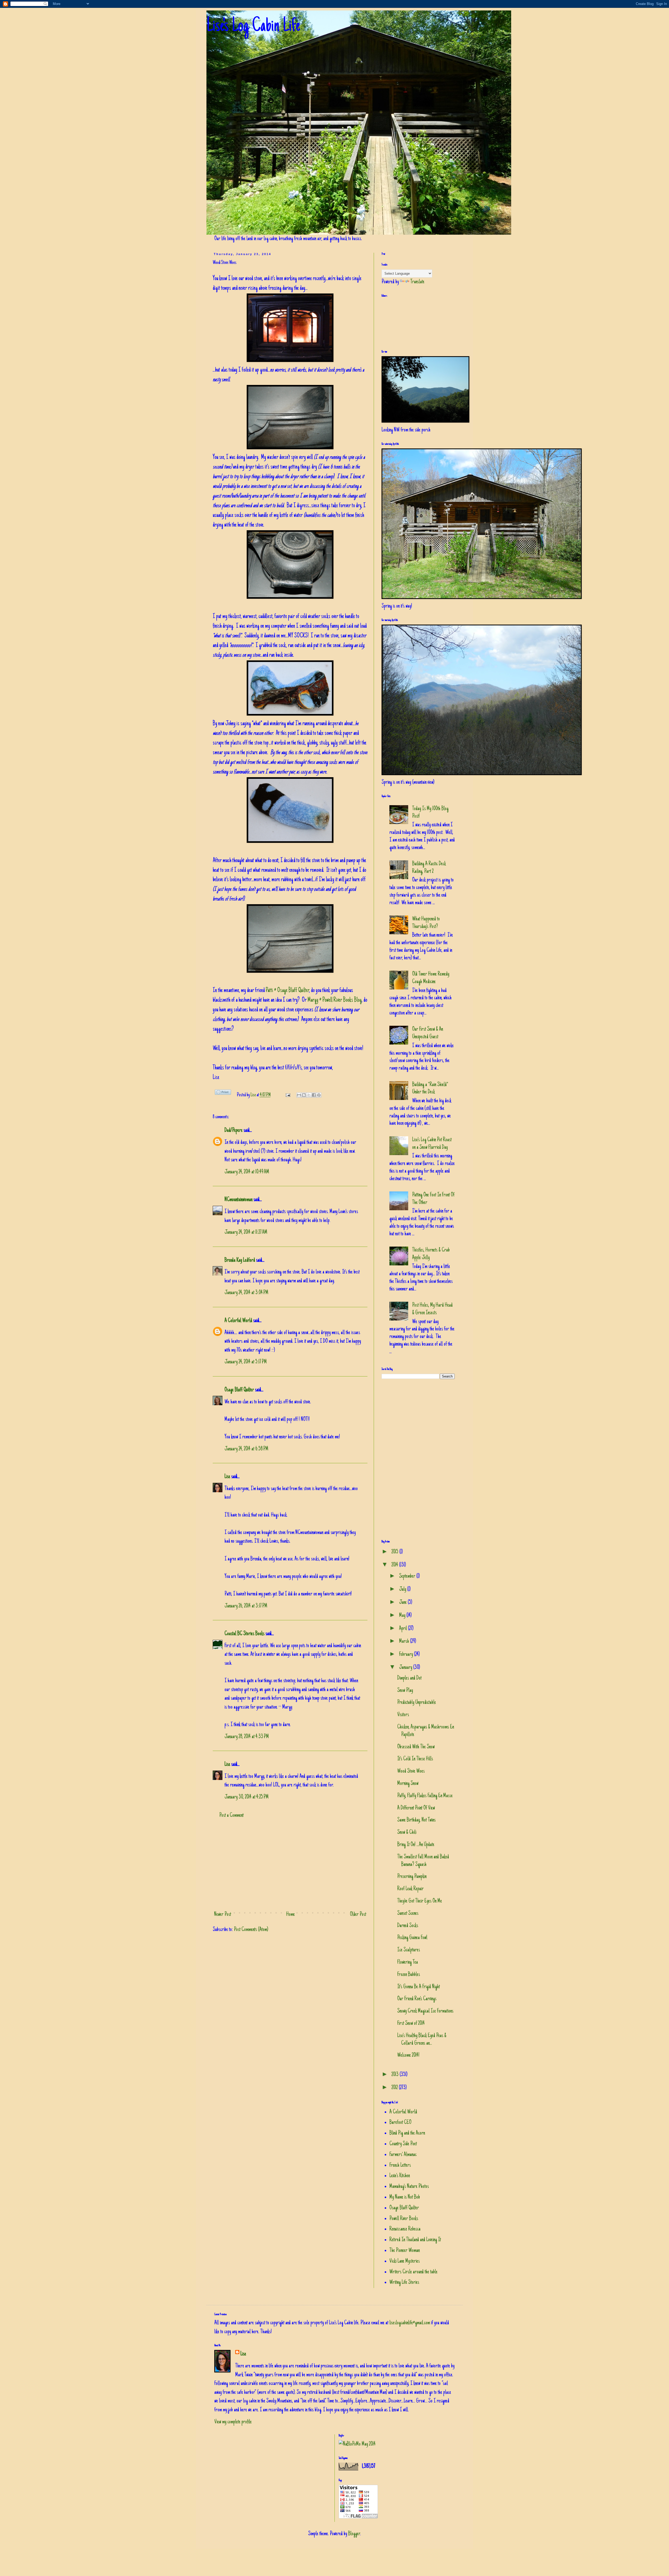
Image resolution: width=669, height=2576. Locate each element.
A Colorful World (238, 1321)
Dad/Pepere (233, 1131)
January (406, 1668)
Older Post (358, 1915)
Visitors (403, 1715)
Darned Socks (408, 1926)
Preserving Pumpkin (412, 1877)
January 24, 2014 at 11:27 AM (246, 1232)
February (406, 1655)
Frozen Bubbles (409, 1975)
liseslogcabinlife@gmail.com (410, 2323)
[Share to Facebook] (314, 1095)
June (403, 1603)
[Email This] (299, 1095)
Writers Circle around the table (413, 2272)
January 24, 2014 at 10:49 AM (247, 1172)
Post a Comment (231, 1816)
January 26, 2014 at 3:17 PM (246, 1606)
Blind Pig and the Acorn (407, 2133)
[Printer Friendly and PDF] (223, 1094)
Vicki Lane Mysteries (405, 2261)
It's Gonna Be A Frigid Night (419, 1987)
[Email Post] (287, 1095)
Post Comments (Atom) (251, 1930)
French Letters (400, 2165)
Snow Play (405, 1691)
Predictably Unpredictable (417, 1703)
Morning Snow (408, 1784)
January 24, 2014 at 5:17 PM (246, 1362)
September (408, 1576)
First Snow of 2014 (411, 2024)
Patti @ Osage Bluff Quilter (287, 991)
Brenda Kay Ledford (240, 1260)
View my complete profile (233, 2422)
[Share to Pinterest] (319, 1095)
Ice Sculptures (409, 1950)
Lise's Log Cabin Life (253, 27)
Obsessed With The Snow (416, 1747)
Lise (254, 1095)
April (403, 1629)
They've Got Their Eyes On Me (420, 1901)
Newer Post (223, 1915)
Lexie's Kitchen (400, 2176)
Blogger (354, 2534)
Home (290, 1915)
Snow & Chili (407, 1832)
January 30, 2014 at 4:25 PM (247, 1797)
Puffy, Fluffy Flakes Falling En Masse (425, 1796)
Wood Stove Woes (411, 1771)
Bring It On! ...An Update (416, 1845)
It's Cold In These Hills (415, 1759)
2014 (395, 1565)
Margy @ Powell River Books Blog (335, 1000)
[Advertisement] (290, 1865)
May (403, 1616)
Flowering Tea (408, 1962)
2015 (395, 1552)
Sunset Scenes (408, 1914)
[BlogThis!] (304, 1095)
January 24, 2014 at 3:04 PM (246, 1293)
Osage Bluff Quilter (239, 1390)
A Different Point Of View (416, 1808)
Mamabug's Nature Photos (409, 2187)
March (405, 1641)
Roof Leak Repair (410, 1889)
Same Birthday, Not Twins (416, 1820)
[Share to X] (309, 1095)
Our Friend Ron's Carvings (417, 1999)
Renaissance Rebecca (405, 2229)
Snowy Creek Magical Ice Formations (425, 2011)
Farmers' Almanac (403, 2155)
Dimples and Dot (409, 1678)
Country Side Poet (403, 2144)
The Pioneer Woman (405, 2251)
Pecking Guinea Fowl (412, 1938)
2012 (395, 2088)
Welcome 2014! (408, 2055)
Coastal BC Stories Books (244, 1634)
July (403, 1589)
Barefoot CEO (400, 2123)
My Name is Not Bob (405, 2197)
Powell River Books (404, 2219)
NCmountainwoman (238, 1200)
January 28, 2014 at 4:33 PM (247, 1737)
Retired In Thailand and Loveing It (415, 2240)
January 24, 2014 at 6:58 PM (246, 1449)
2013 (396, 2075)
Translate (417, 282)
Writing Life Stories (404, 2283)
